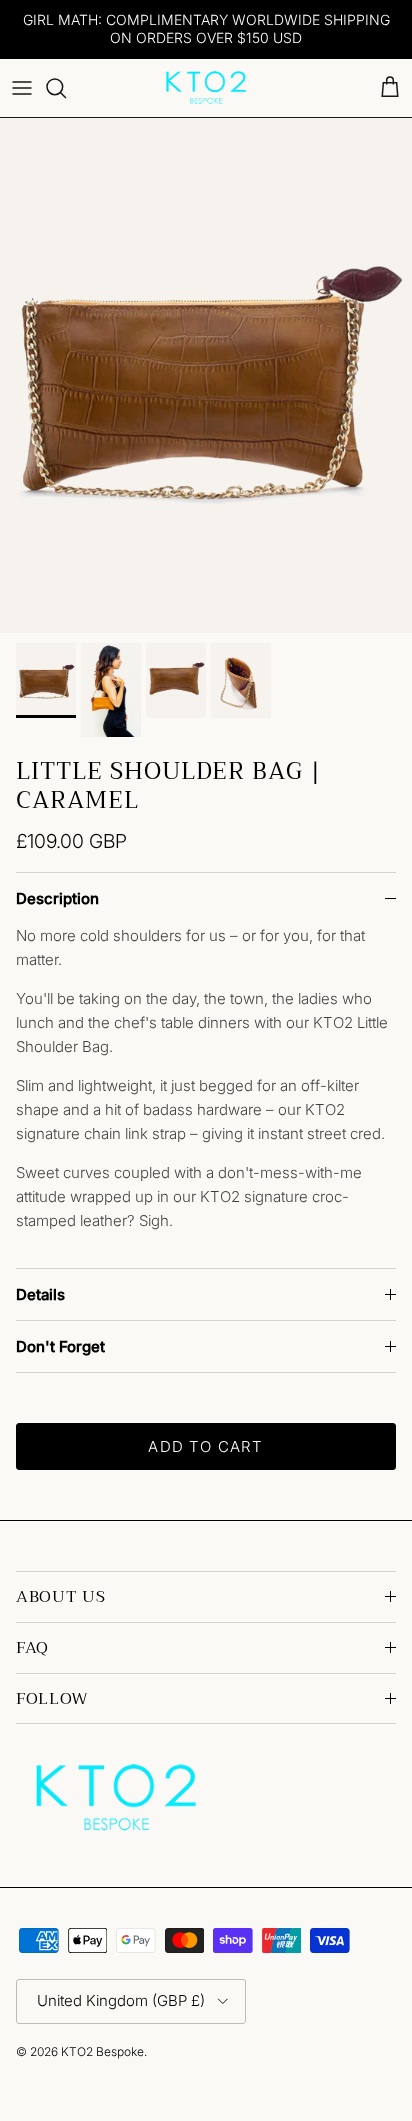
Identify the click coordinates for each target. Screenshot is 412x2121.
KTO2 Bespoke (102, 2051)
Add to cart (205, 1446)
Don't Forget (60, 1346)
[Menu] (22, 88)
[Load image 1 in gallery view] (206, 375)
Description (57, 898)
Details (40, 1294)
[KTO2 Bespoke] (206, 88)
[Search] (66, 88)
